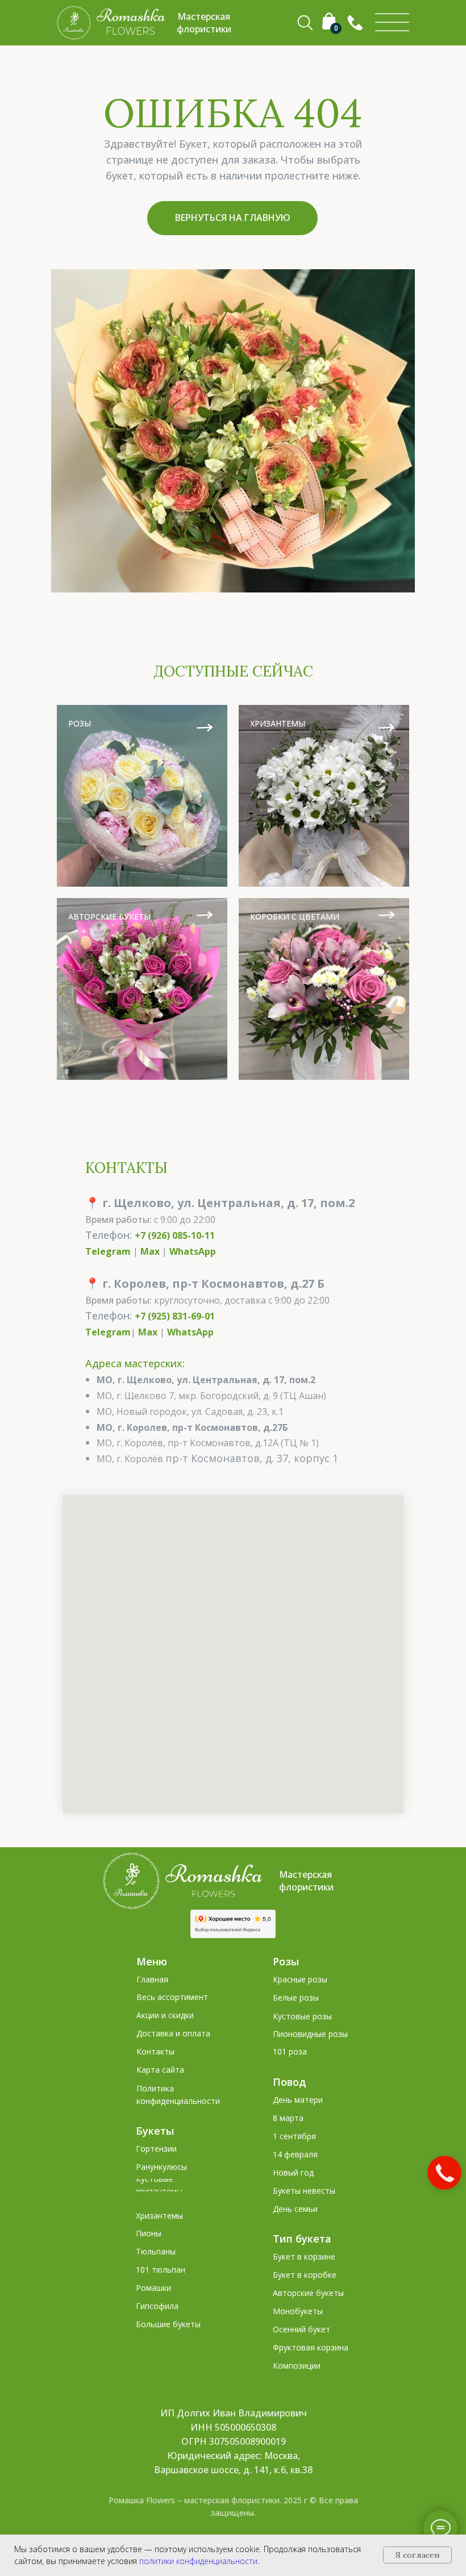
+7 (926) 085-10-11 (175, 1235)
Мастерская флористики (306, 1881)
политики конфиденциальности (198, 2561)
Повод (290, 2082)
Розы (286, 1961)
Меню (152, 1961)
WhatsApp (193, 1251)
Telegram (108, 1251)
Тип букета (302, 2239)
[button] (355, 23)
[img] (392, 23)
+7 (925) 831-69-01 (175, 1316)
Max (150, 1251)
